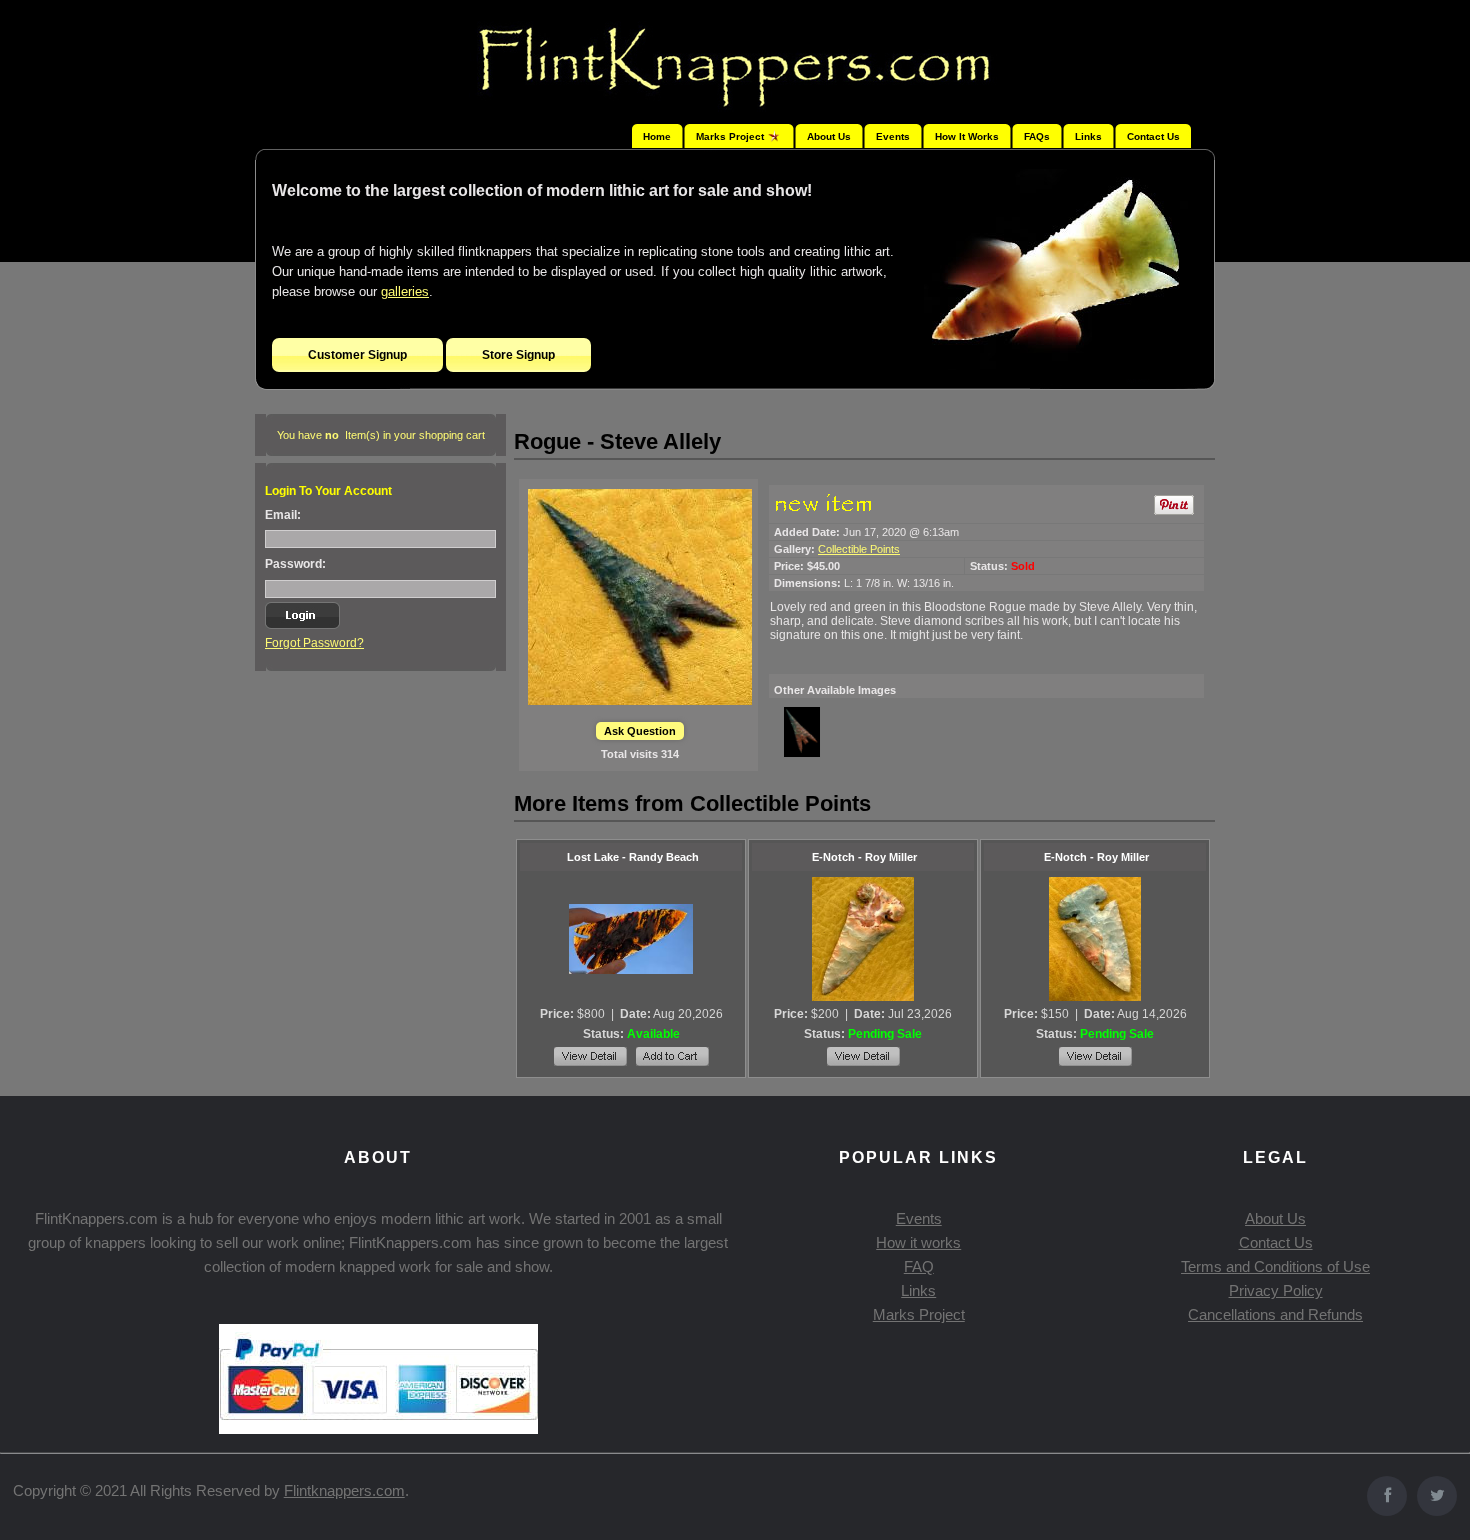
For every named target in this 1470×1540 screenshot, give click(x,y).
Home (657, 136)
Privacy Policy (1276, 1290)
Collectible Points (859, 549)
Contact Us (1153, 136)
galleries (405, 291)
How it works (918, 1242)
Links (1088, 136)
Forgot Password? (314, 643)
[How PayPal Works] (378, 1428)
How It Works (967, 136)
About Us (829, 136)
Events (893, 136)
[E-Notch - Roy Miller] (863, 939)
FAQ (919, 1266)
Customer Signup (357, 355)
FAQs (1037, 136)
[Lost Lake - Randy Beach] (631, 939)
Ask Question (640, 731)
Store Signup (518, 355)
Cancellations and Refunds (1275, 1314)
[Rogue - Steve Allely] (640, 597)
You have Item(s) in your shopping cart (381, 435)
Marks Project (919, 1314)
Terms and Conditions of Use (1275, 1266)
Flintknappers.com (344, 1490)
